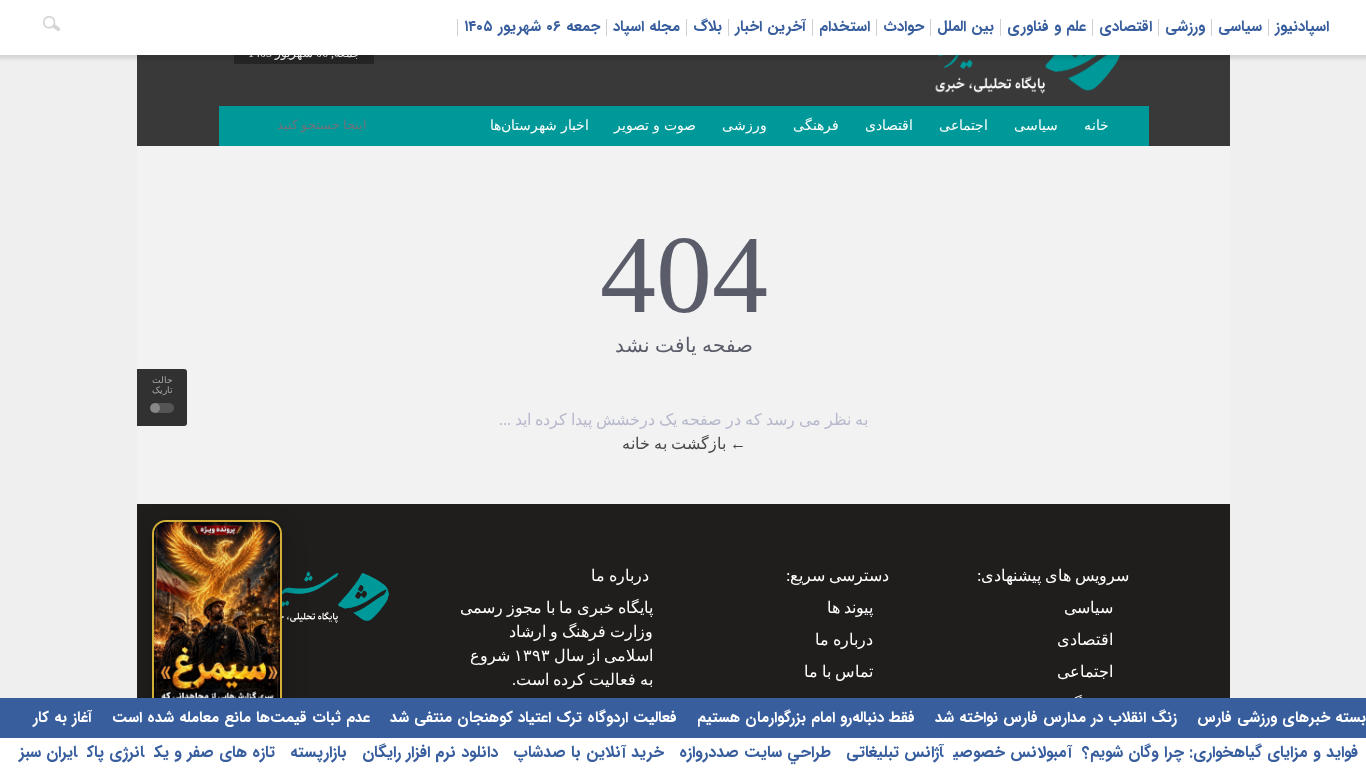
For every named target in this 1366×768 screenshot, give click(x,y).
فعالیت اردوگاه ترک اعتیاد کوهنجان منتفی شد (531, 718)
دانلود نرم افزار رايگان (427, 752)
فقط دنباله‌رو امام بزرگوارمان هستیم (803, 718)
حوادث (903, 27)
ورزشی (1185, 27)
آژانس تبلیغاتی (892, 752)
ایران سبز (48, 752)
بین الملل (965, 27)
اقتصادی (1125, 27)
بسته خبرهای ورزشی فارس (1279, 718)
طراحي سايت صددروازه (752, 752)
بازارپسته (316, 752)
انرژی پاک (115, 752)
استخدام (844, 27)
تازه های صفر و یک (214, 752)
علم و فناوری (1046, 27)
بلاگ (707, 27)
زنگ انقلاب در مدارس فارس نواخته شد (1053, 718)
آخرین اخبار (770, 27)
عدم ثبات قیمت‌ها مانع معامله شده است (238, 718)
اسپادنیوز (1302, 27)
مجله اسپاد (646, 27)
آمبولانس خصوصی (1012, 752)
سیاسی (1240, 27)
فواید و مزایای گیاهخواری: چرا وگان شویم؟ (1220, 752)
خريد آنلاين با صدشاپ (586, 752)
